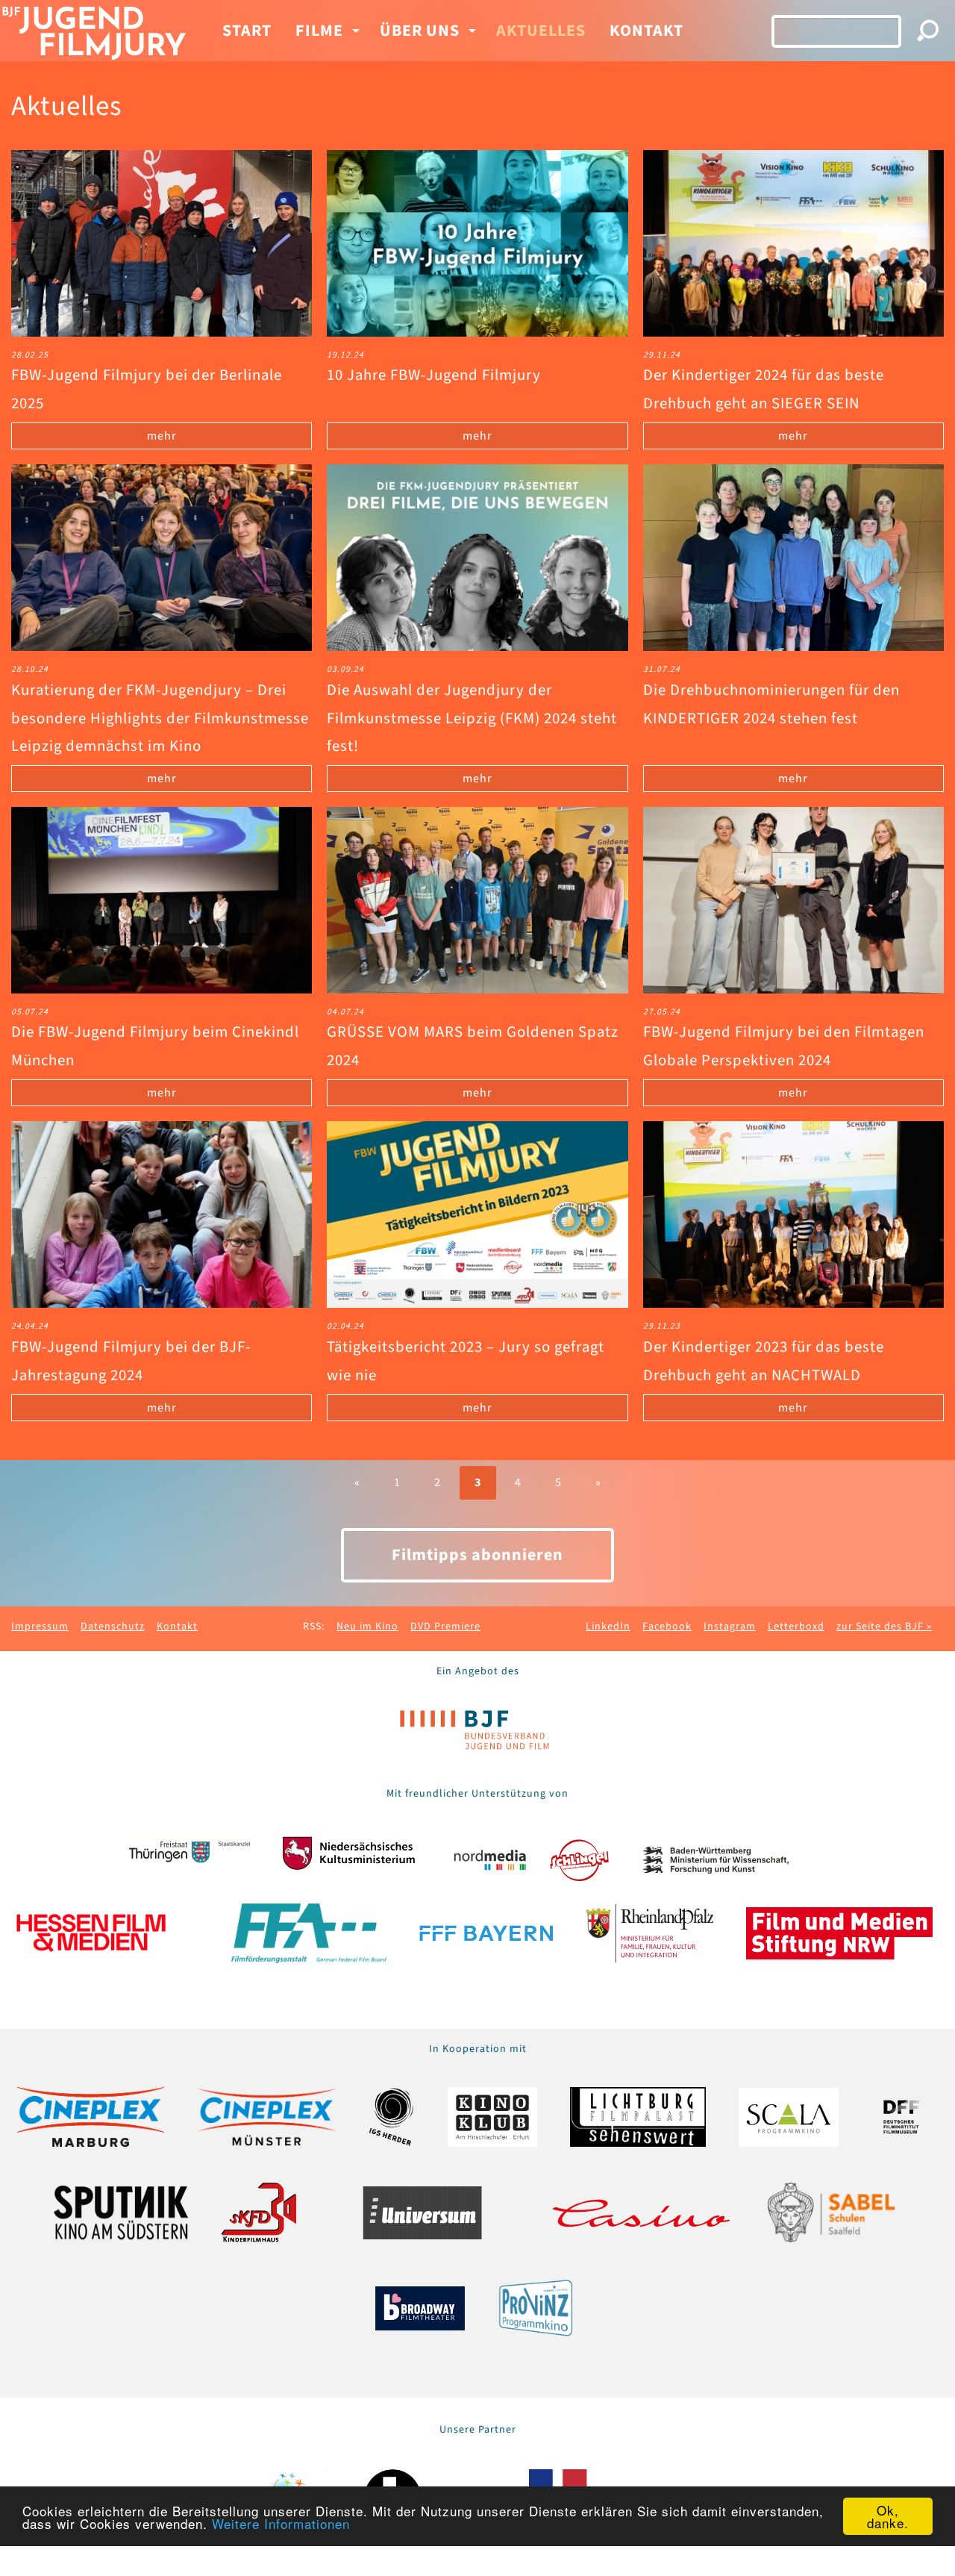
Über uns (420, 31)
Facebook (667, 1627)
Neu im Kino (367, 1627)
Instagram (730, 1627)
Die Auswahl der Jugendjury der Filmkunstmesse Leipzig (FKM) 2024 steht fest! (472, 718)
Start (247, 31)
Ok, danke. (888, 2516)
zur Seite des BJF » (884, 1627)
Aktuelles (541, 31)
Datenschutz (113, 1627)
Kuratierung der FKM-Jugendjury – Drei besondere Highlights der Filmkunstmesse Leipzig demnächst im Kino (160, 718)
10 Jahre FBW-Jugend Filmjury (434, 375)
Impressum (40, 1627)
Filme (319, 31)
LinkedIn (608, 1627)
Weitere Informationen (281, 2523)
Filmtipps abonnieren (477, 1555)
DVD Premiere (445, 1627)
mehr (162, 436)
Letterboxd (796, 1627)
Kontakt (646, 31)
